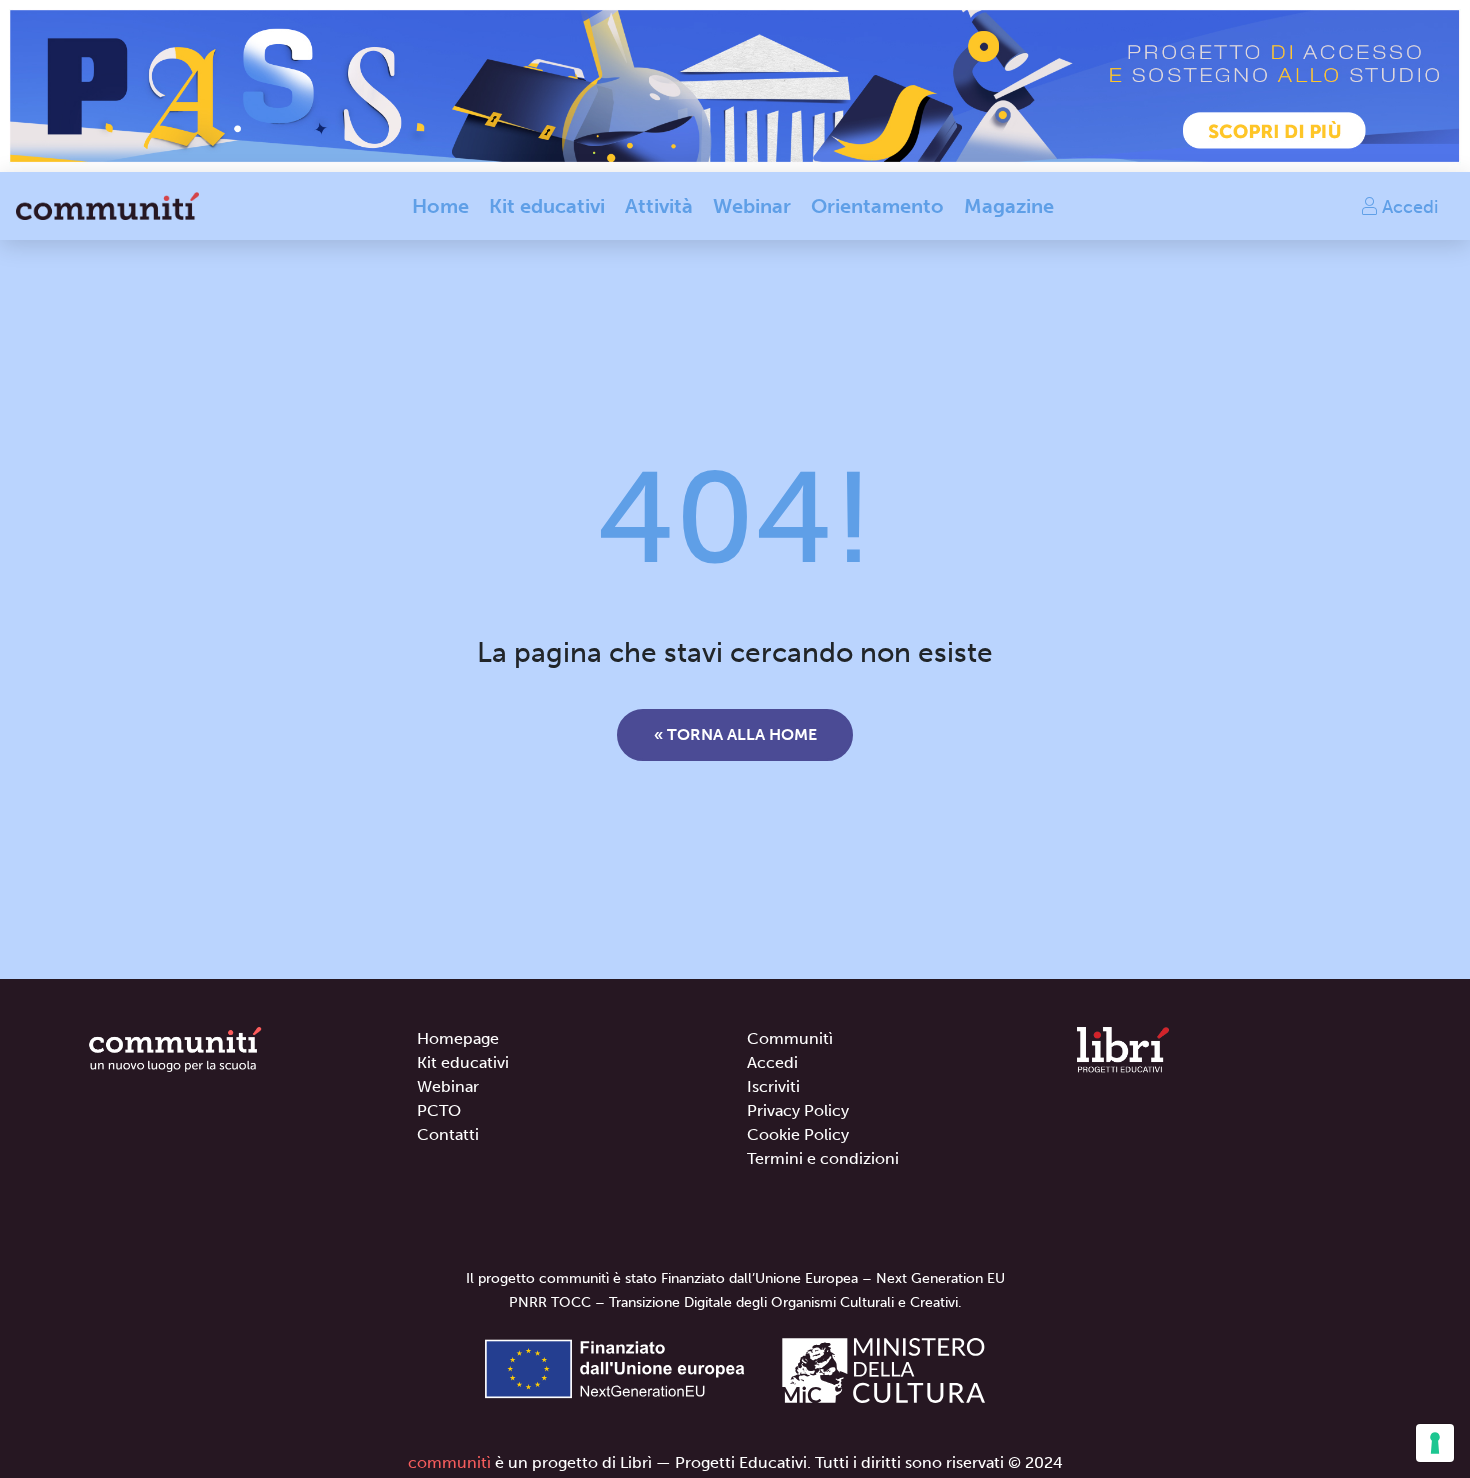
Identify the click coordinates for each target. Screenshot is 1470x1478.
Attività (659, 206)
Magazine (1009, 206)
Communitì (790, 1038)
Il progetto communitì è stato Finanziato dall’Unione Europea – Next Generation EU (735, 1278)
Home (440, 206)
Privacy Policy (798, 1110)
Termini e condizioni (823, 1158)
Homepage (458, 1038)
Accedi (1407, 206)
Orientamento (877, 206)
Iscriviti (773, 1086)
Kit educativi (547, 206)
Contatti (448, 1134)
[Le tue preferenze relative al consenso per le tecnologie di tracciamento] (1435, 1443)
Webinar (752, 206)
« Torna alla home (735, 734)
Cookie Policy (798, 1134)
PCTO (439, 1110)
